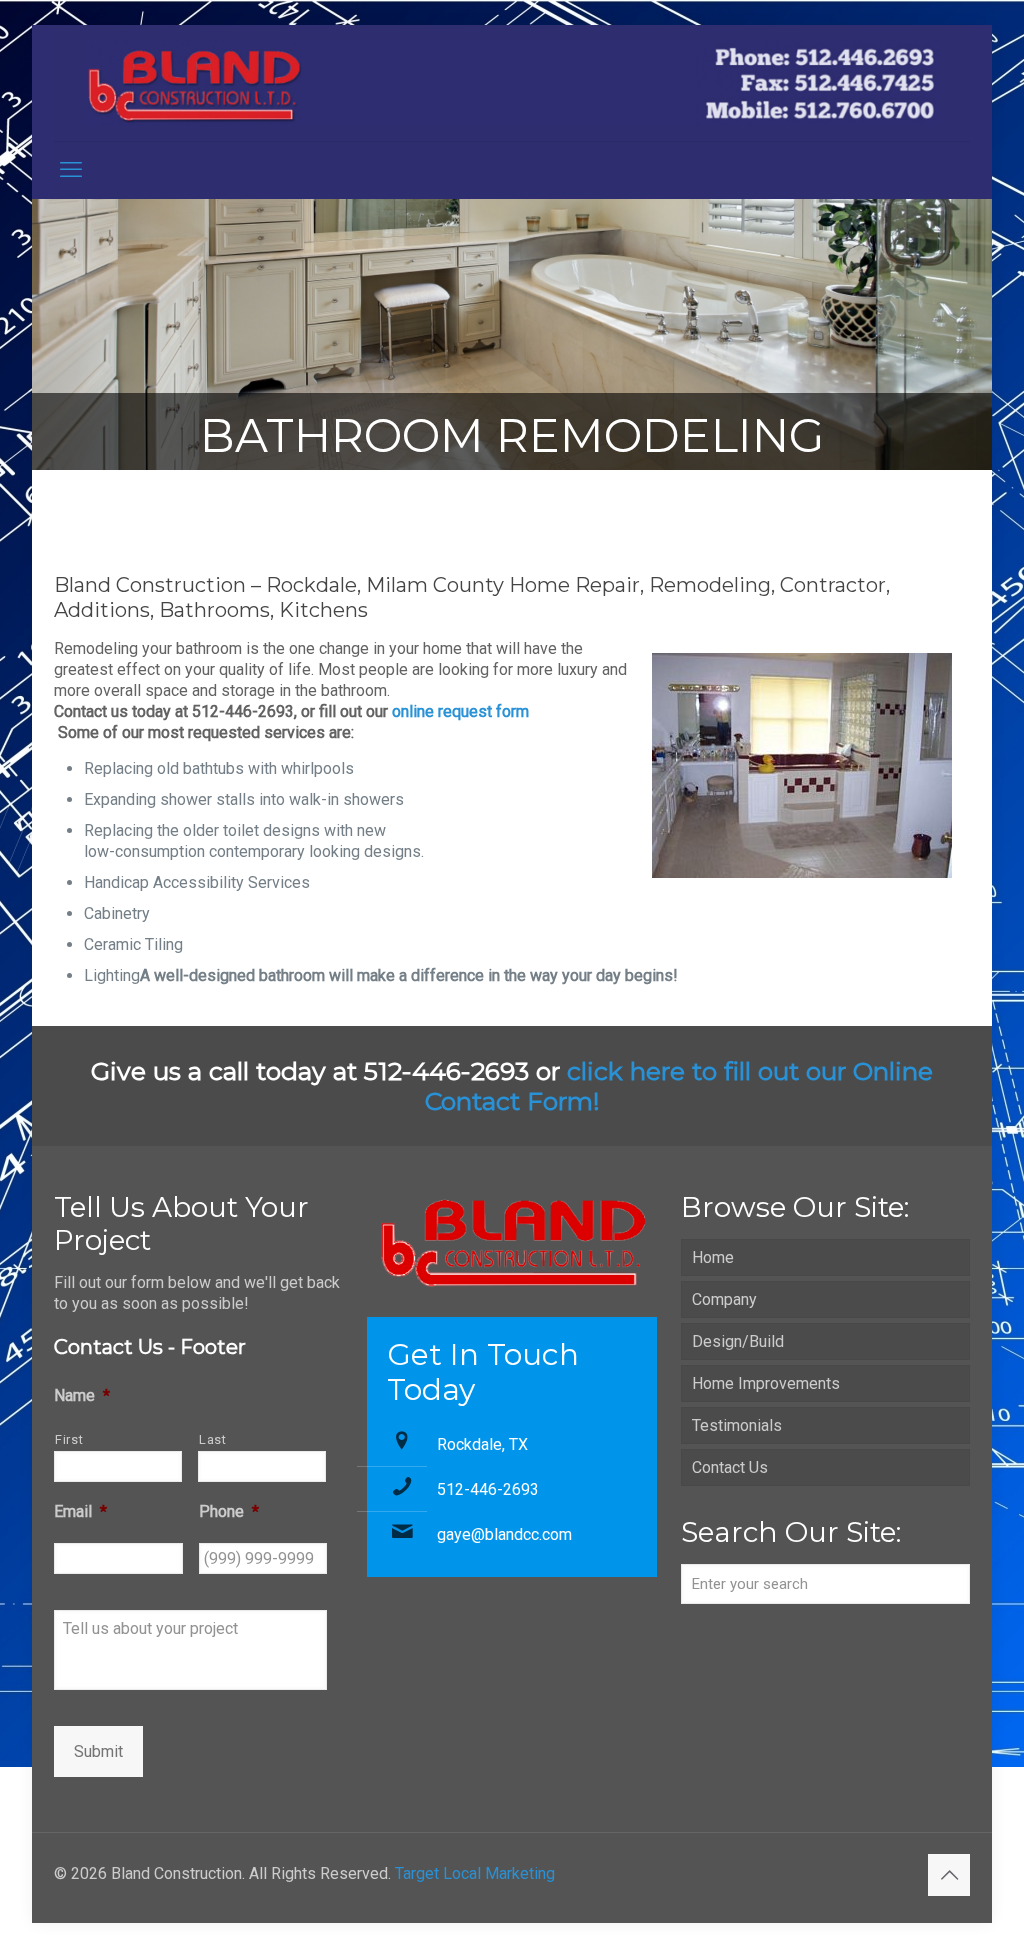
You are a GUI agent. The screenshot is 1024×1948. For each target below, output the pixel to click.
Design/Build (738, 1341)
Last (213, 1439)
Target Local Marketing (475, 1873)
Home (713, 1257)
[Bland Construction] (512, 83)
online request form (460, 711)
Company (724, 1299)
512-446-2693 (488, 1489)
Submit (98, 1751)
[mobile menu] (71, 170)
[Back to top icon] (949, 1875)
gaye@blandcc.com (504, 1534)
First (69, 1439)
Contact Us (730, 1467)
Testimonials (737, 1425)
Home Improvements (766, 1383)
